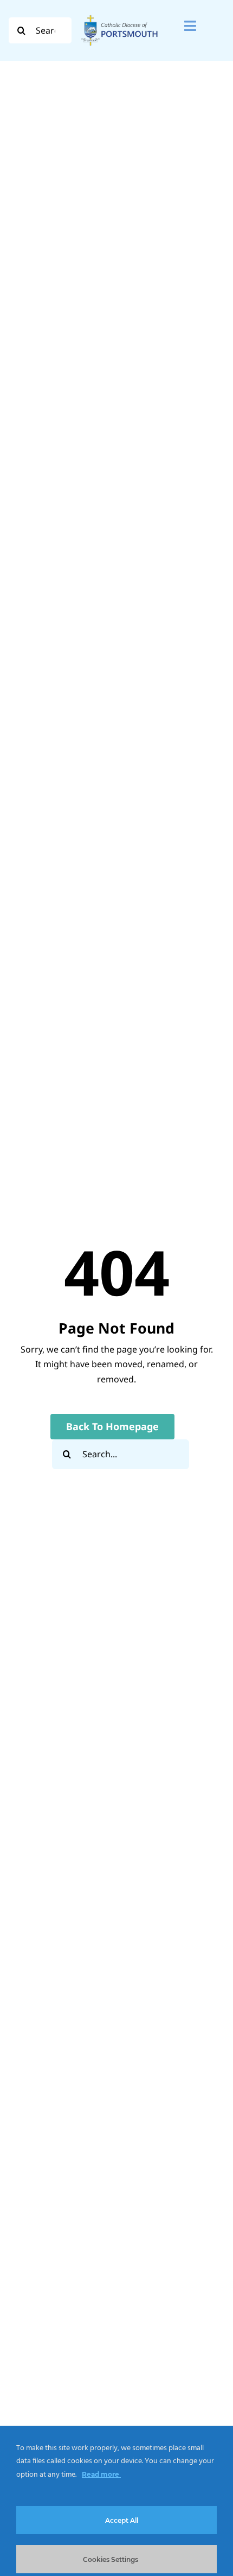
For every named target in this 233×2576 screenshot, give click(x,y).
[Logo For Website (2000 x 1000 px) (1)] (119, 15)
